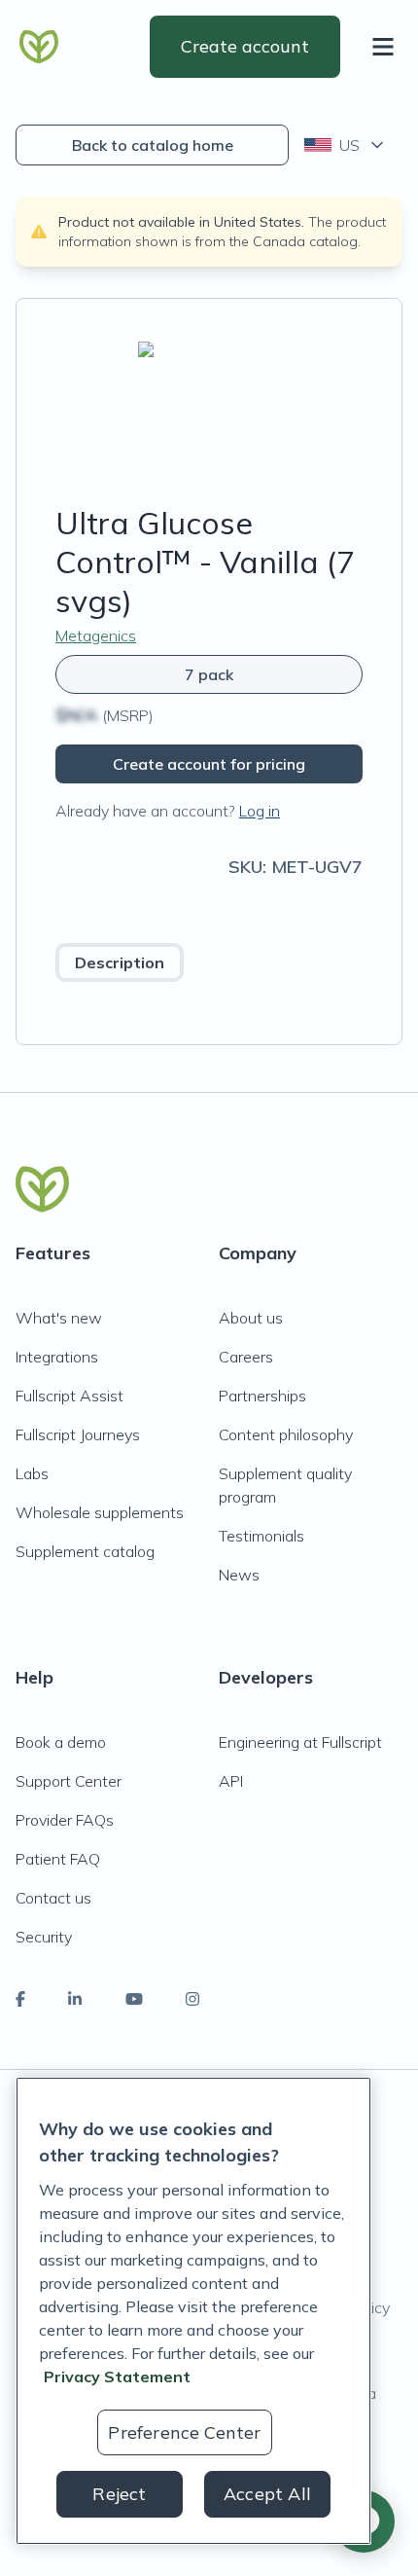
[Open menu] (387, 47)
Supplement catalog (85, 1551)
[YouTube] (134, 1999)
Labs (32, 1473)
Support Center (69, 1781)
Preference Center (184, 2432)
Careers (246, 1357)
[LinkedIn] (75, 1999)
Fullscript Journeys (78, 1434)
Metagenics (96, 635)
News (239, 1575)
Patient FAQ (58, 1859)
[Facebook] (20, 1999)
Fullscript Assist (70, 1396)
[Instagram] (192, 1999)
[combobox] (346, 145)
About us (251, 1318)
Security (44, 1937)
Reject (119, 2494)
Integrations (57, 1357)
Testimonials (261, 1536)
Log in (260, 811)
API (231, 1781)
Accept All (267, 2494)
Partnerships (262, 1396)
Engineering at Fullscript (300, 1742)
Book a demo (61, 1742)
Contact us (53, 1898)
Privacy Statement (117, 2376)
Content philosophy (286, 1434)
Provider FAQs (65, 1820)
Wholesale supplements (100, 1512)
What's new (59, 1318)
